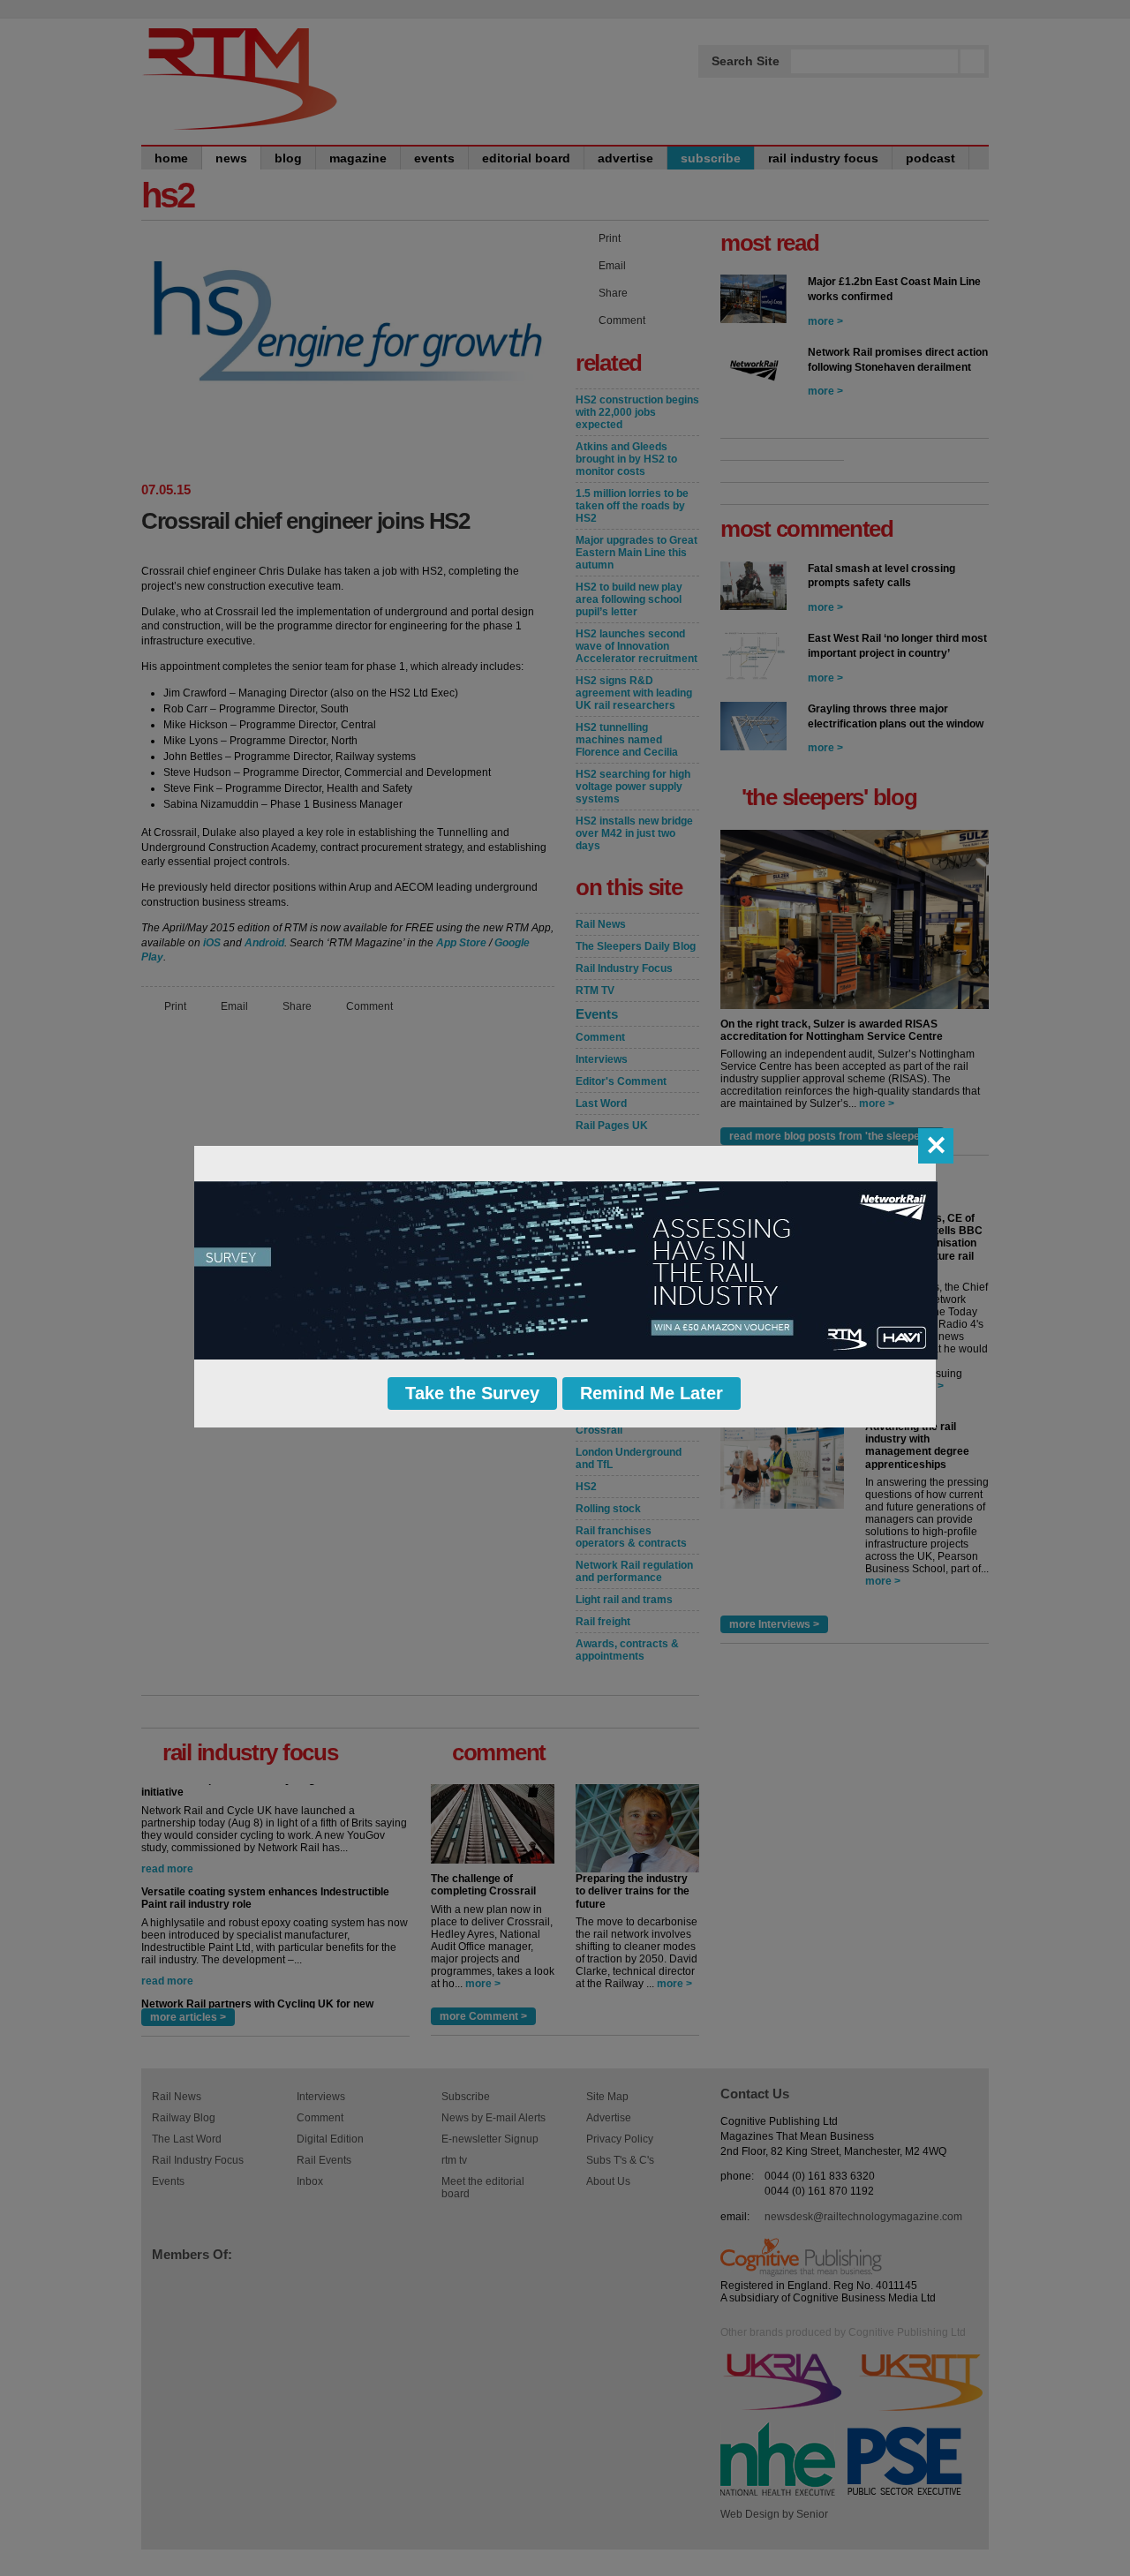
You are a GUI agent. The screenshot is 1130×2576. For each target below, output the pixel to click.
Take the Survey (472, 1393)
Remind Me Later (652, 1393)
